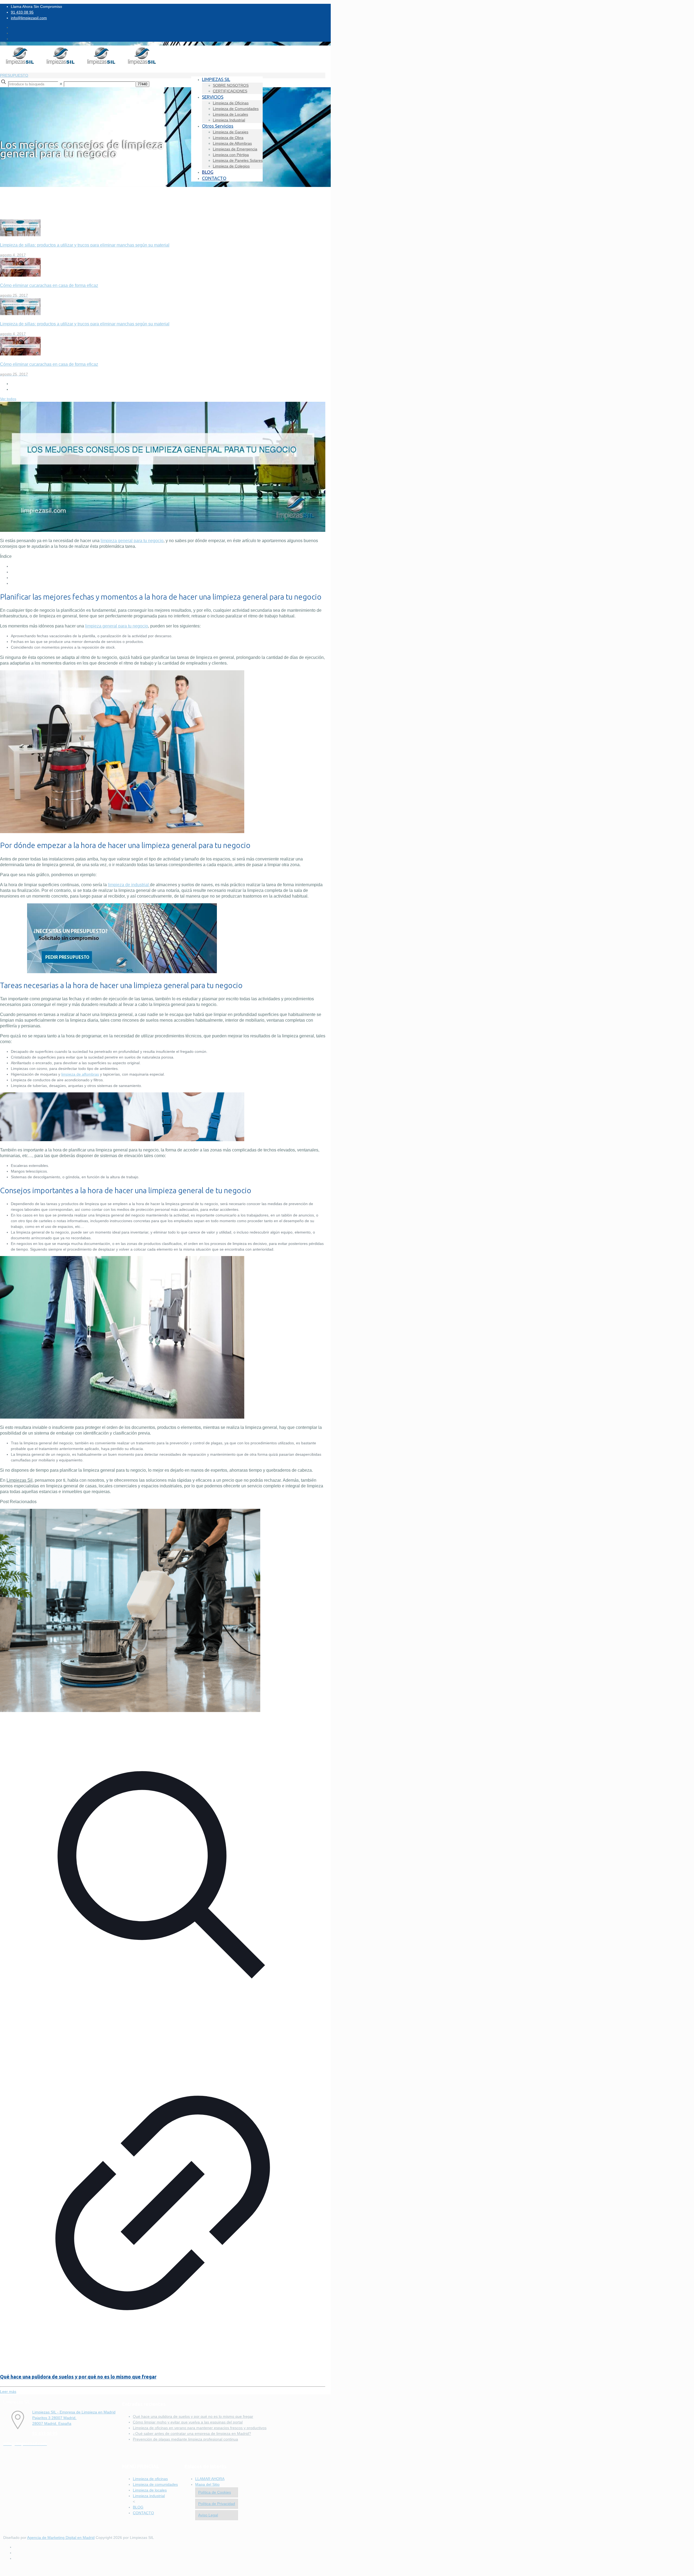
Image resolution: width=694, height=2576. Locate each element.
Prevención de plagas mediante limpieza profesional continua (185, 2439)
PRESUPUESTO (14, 75)
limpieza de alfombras (80, 1074)
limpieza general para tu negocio (117, 626)
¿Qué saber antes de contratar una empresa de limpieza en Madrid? (192, 2433)
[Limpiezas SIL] (81, 64)
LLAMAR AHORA (210, 2479)
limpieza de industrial (129, 885)
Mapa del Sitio (207, 2484)
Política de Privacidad (217, 2504)
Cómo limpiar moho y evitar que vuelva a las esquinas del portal (188, 2422)
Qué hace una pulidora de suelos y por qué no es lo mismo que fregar (78, 2377)
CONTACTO (143, 2513)
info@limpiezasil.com (29, 18)
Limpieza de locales (150, 2490)
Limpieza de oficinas (150, 2479)
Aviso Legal (208, 2515)
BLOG (138, 2507)
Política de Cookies (215, 2492)
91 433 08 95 (22, 12)
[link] (61, 84)
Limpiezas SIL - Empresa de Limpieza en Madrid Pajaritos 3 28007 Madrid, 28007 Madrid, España (74, 2418)
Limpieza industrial (149, 2496)
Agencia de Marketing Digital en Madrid (61, 2538)
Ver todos (8, 399)
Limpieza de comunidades (155, 2484)
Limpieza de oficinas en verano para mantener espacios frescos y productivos (200, 2428)
